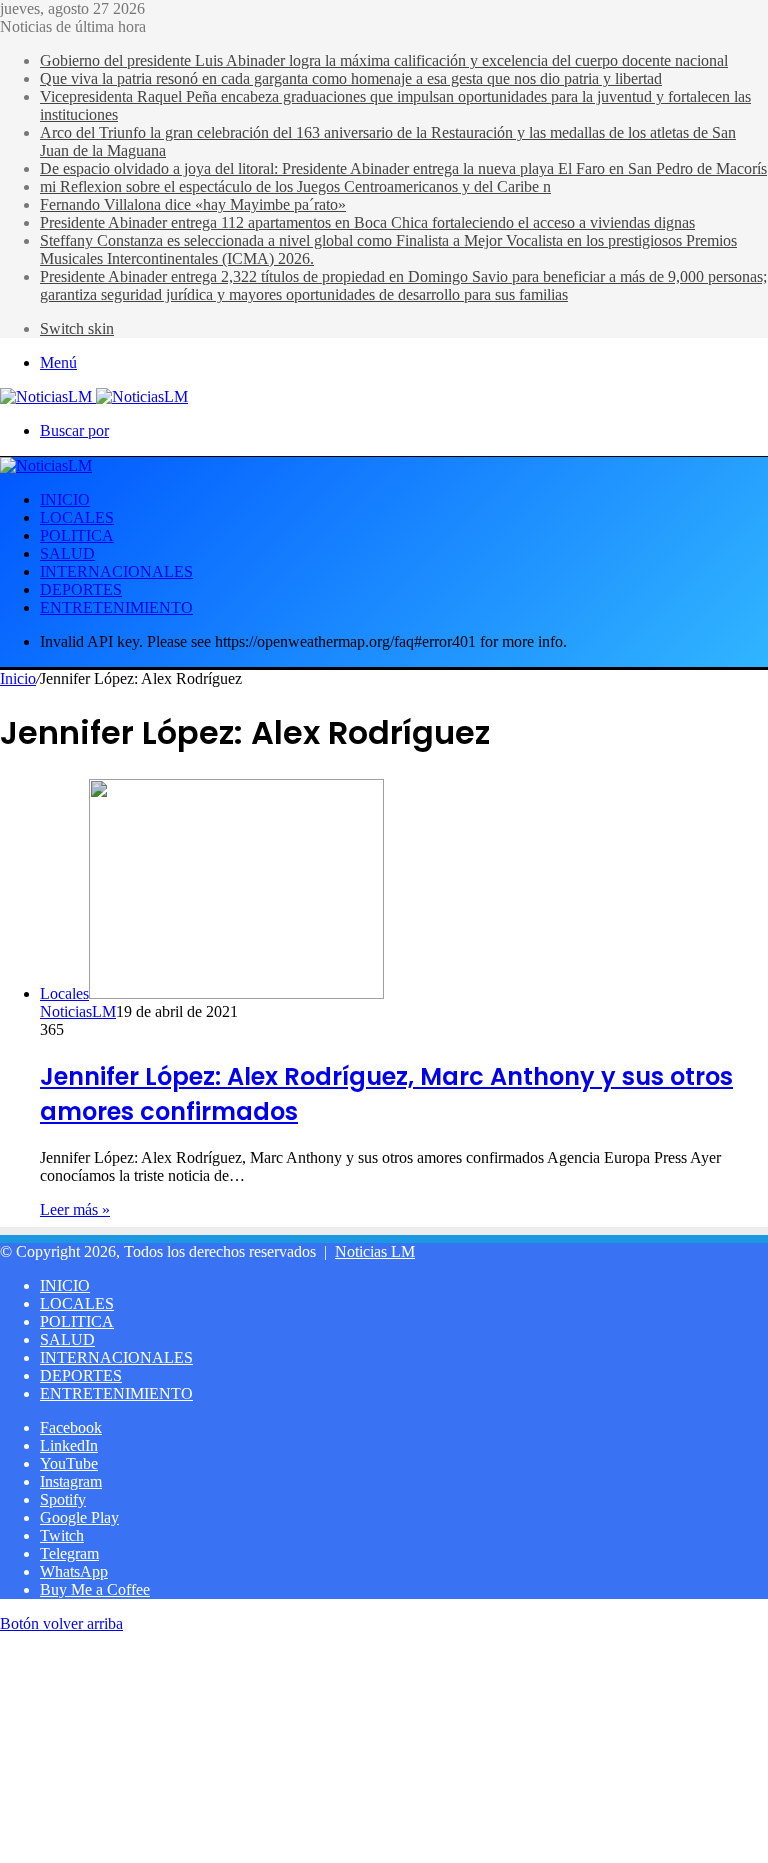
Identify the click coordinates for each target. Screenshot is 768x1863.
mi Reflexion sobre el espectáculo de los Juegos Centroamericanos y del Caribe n (295, 186)
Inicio (18, 678)
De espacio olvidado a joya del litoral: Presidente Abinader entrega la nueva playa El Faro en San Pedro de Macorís (403, 168)
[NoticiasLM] (94, 396)
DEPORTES (81, 589)
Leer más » (75, 1209)
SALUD (67, 553)
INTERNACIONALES (116, 571)
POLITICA (77, 535)
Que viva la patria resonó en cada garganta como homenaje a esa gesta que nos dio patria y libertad (351, 78)
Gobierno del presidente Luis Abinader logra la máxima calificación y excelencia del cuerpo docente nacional (384, 60)
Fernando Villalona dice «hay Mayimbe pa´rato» (193, 204)
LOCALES (77, 517)
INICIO (65, 499)
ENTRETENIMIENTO (116, 607)
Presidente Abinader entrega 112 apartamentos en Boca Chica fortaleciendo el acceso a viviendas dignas (367, 222)
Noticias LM (375, 1251)
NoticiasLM (78, 1011)
